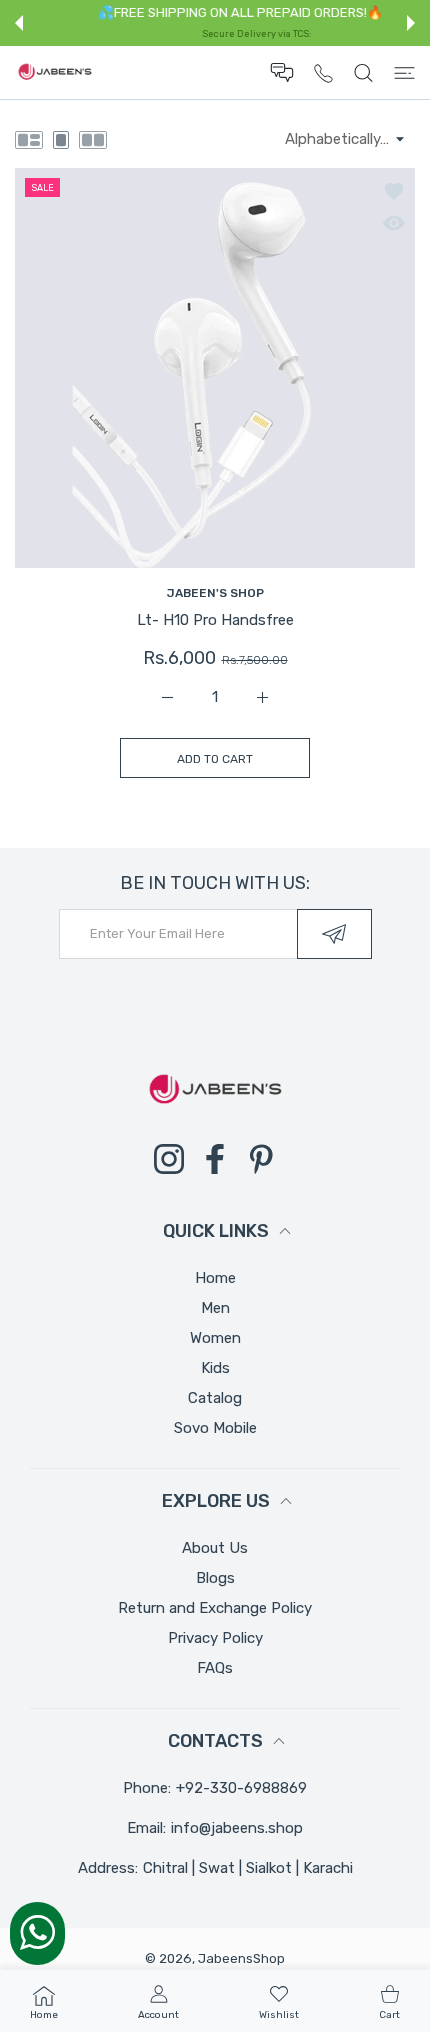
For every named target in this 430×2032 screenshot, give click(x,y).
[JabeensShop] (55, 73)
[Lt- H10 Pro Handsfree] (215, 368)
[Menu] (404, 73)
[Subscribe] (334, 934)
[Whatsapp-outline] (37, 1932)
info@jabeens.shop (237, 1828)
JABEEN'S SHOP (215, 593)
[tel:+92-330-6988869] (323, 72)
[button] (19, 23)
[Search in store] (363, 73)
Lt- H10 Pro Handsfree (215, 620)
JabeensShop (241, 1958)
